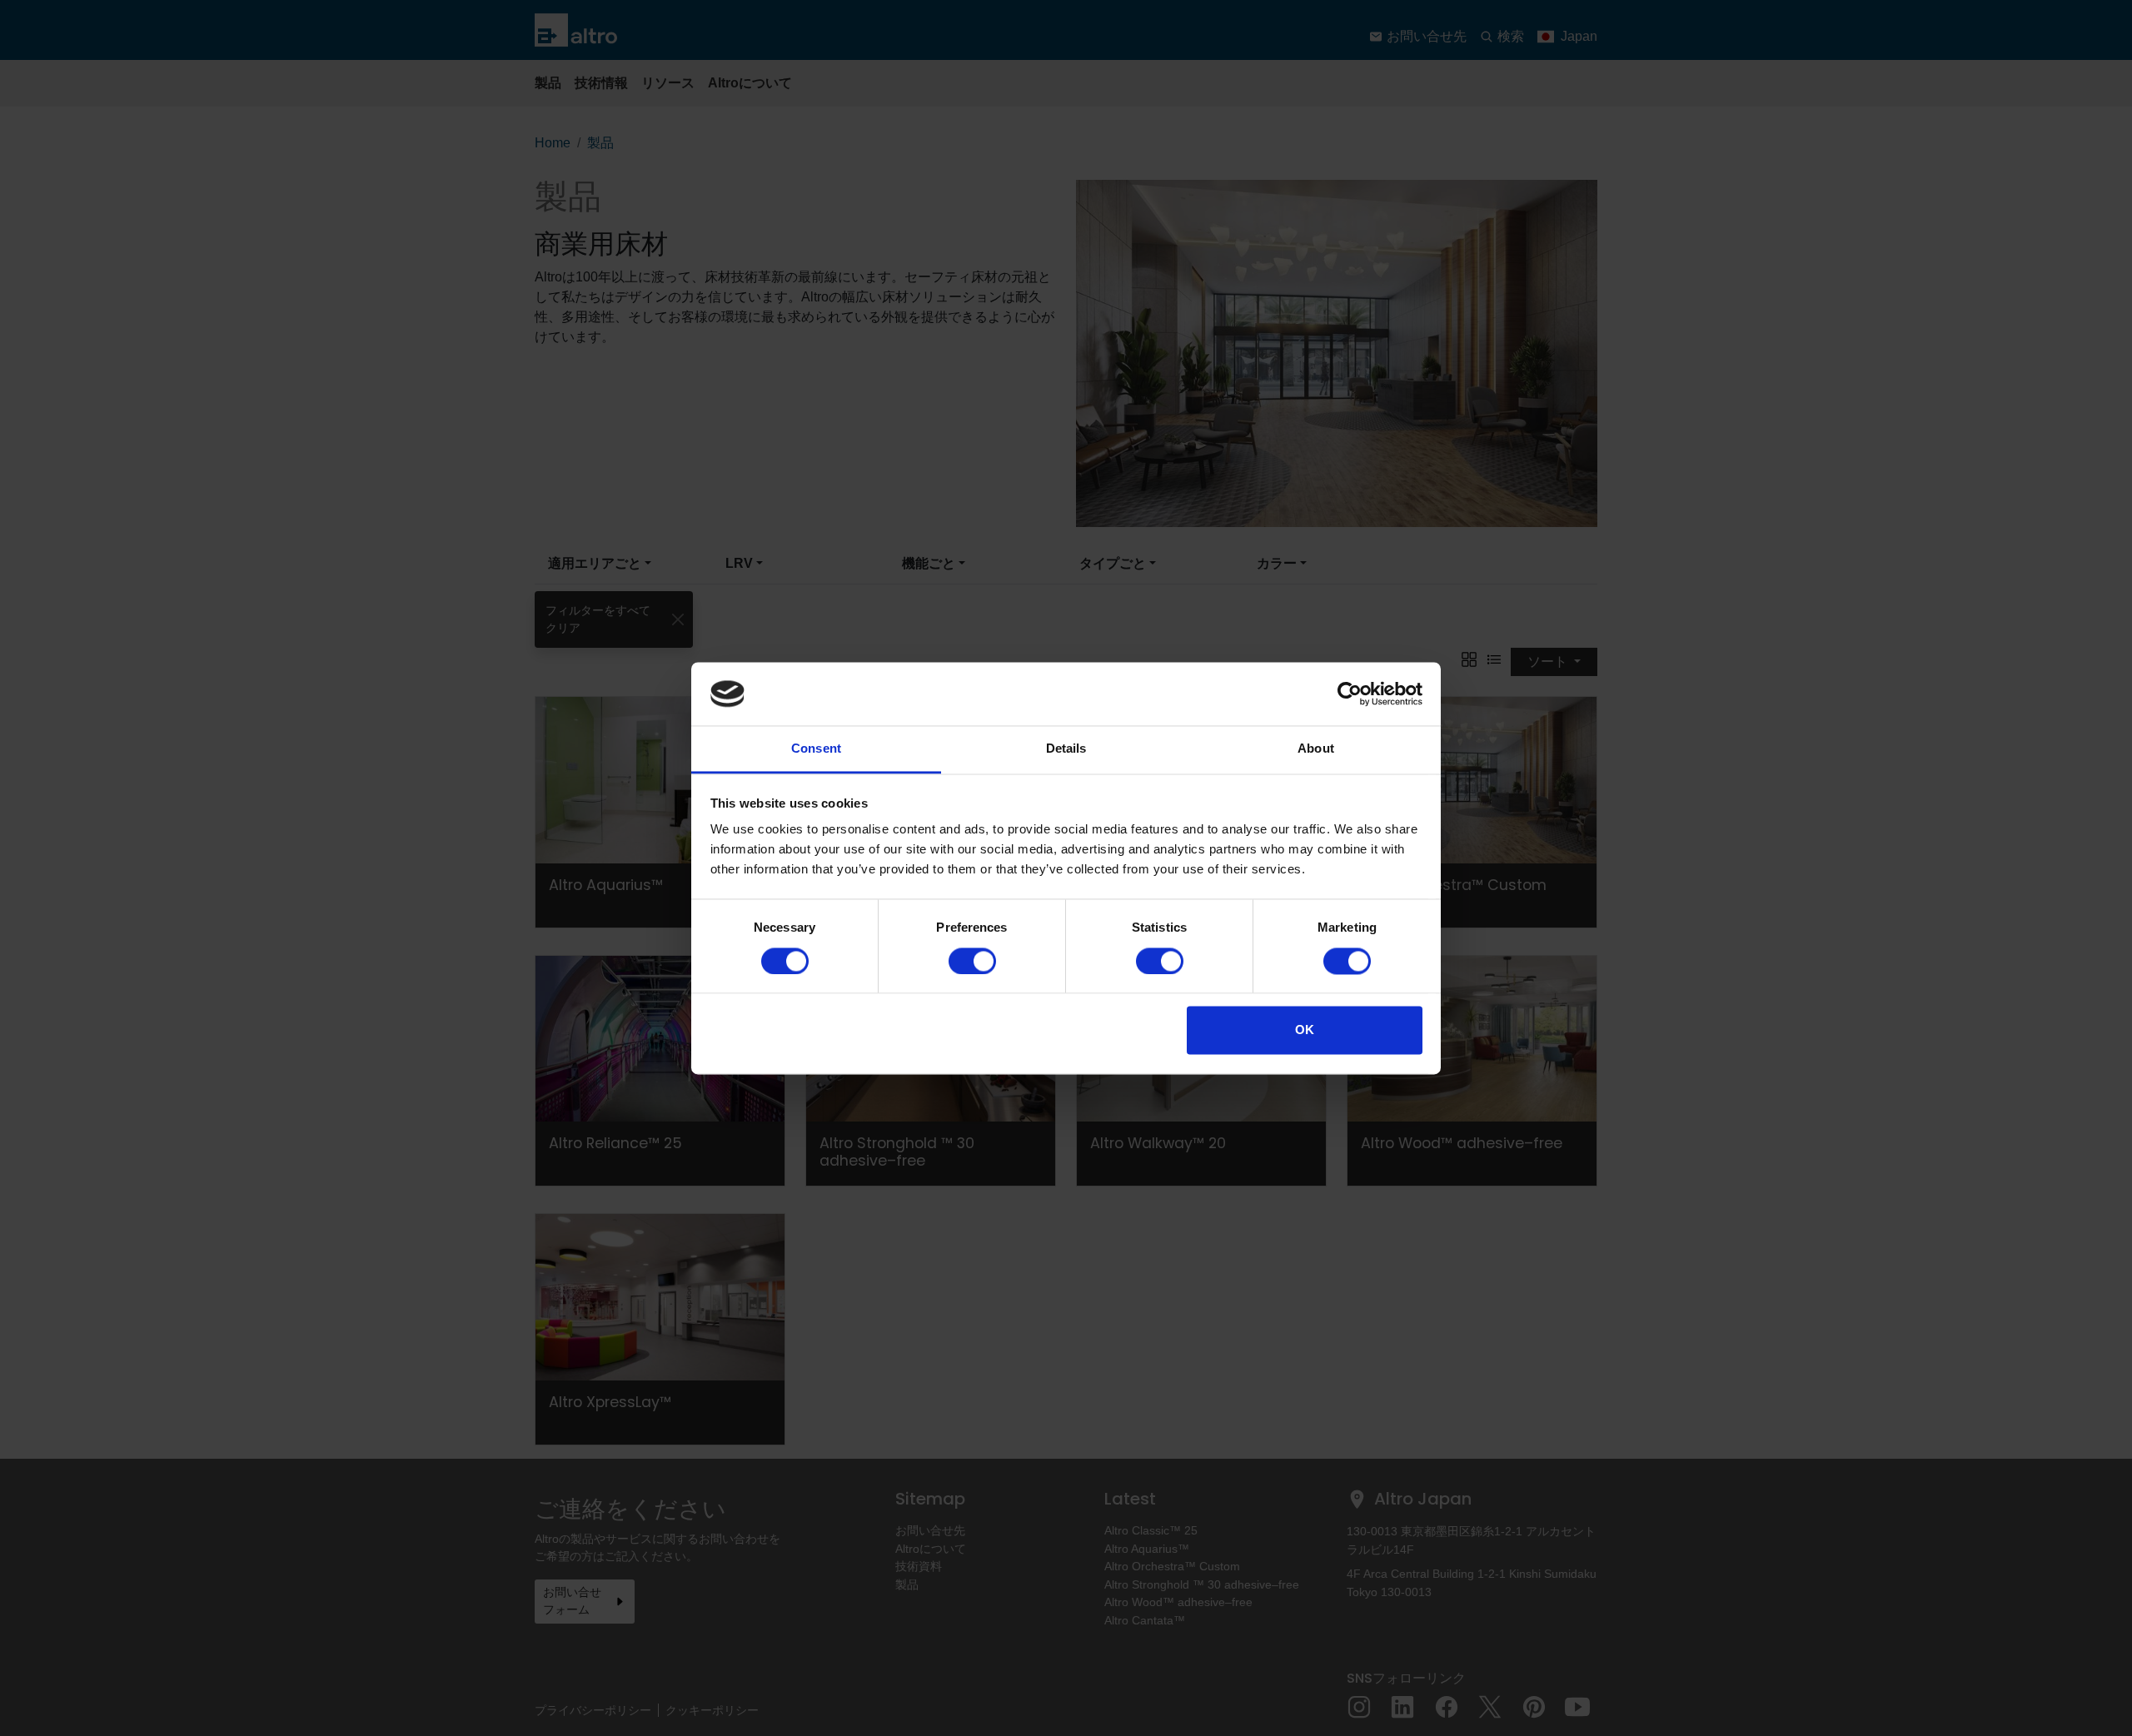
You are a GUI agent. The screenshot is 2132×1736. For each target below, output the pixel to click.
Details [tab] (1066, 749)
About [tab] (1316, 749)
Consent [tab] (816, 749)
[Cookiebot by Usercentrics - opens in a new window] (1350, 694)
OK (1305, 1030)
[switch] (972, 961)
